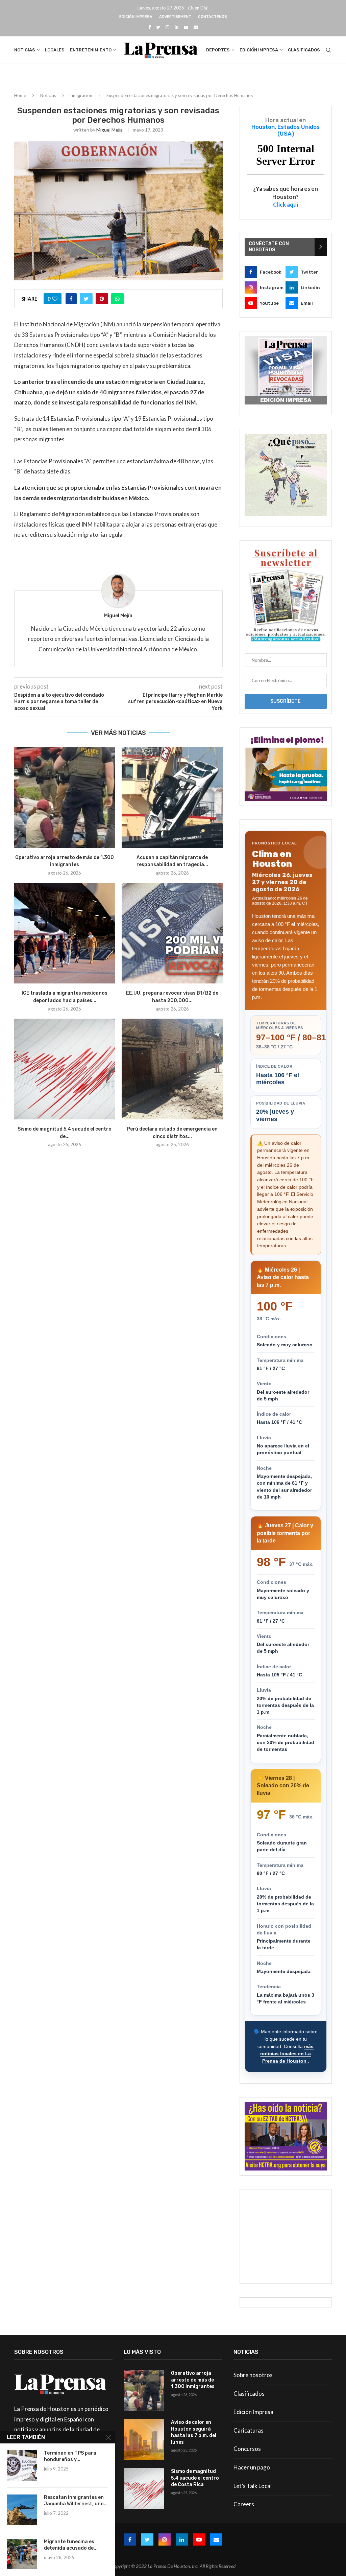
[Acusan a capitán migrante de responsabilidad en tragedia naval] (172, 797)
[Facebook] (150, 27)
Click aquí (286, 204)
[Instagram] (167, 27)
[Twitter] (158, 27)
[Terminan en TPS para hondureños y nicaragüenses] (22, 2465)
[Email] (196, 27)
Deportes (218, 50)
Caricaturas (249, 2430)
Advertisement (175, 17)
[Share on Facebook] (71, 299)
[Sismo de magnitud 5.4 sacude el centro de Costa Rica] (65, 1069)
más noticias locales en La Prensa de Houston (287, 2054)
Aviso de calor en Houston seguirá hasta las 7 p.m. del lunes (194, 2432)
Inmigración (81, 95)
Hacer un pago (252, 2467)
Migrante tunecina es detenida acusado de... (71, 2545)
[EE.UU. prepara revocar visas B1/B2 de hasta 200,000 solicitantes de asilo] (172, 933)
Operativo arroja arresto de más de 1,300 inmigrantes (193, 2380)
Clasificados (304, 50)
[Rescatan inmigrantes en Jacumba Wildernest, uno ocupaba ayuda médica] (22, 2510)
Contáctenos (213, 17)
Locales (55, 50)
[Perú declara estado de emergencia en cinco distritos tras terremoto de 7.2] (172, 1069)
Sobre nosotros (253, 2375)
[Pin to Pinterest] (102, 299)
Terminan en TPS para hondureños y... (70, 2456)
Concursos (247, 2449)
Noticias (25, 50)
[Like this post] (55, 299)
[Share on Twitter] (86, 299)
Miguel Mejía (109, 130)
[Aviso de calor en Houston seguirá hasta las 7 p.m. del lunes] (144, 2439)
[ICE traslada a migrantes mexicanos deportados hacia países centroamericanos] (65, 933)
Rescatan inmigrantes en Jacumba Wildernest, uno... (76, 2501)
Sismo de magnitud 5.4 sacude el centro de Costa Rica (195, 2478)
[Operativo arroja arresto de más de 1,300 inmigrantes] (65, 797)
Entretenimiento (91, 50)
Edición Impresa (136, 17)
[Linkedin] (177, 27)
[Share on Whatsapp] (117, 299)
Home (20, 95)
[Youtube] (186, 27)
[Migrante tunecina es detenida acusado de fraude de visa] (22, 2554)
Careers (244, 2504)
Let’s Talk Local (253, 2486)
